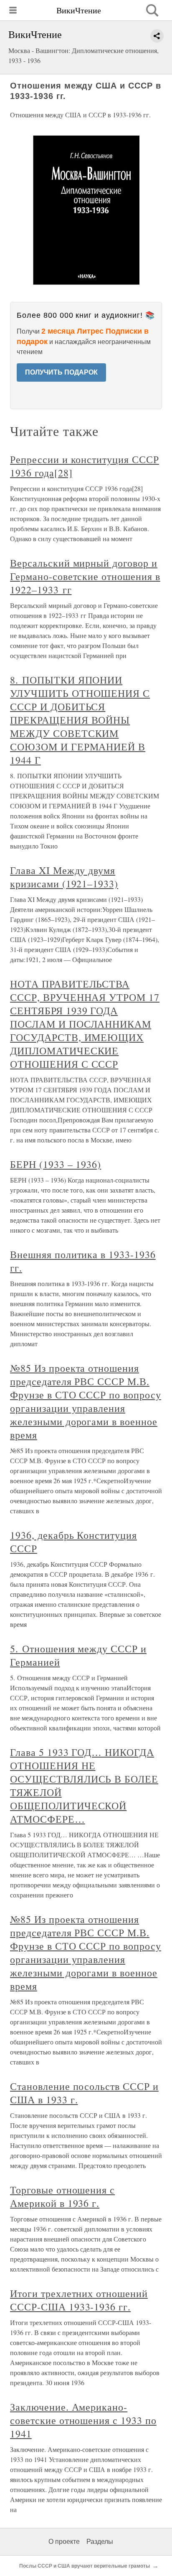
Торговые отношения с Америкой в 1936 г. (62, 2196)
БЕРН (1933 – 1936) (56, 1164)
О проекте (64, 2542)
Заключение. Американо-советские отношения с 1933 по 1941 (83, 2420)
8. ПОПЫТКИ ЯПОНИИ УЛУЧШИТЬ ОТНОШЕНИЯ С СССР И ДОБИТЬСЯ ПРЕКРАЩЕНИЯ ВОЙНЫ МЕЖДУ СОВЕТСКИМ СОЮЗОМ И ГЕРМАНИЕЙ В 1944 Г (80, 720)
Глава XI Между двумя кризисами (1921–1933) (64, 877)
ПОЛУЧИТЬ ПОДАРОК (61, 372)
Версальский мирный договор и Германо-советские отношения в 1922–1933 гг (85, 576)
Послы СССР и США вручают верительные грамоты (85, 2566)
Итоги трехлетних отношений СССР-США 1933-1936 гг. (79, 2300)
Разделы (100, 2542)
